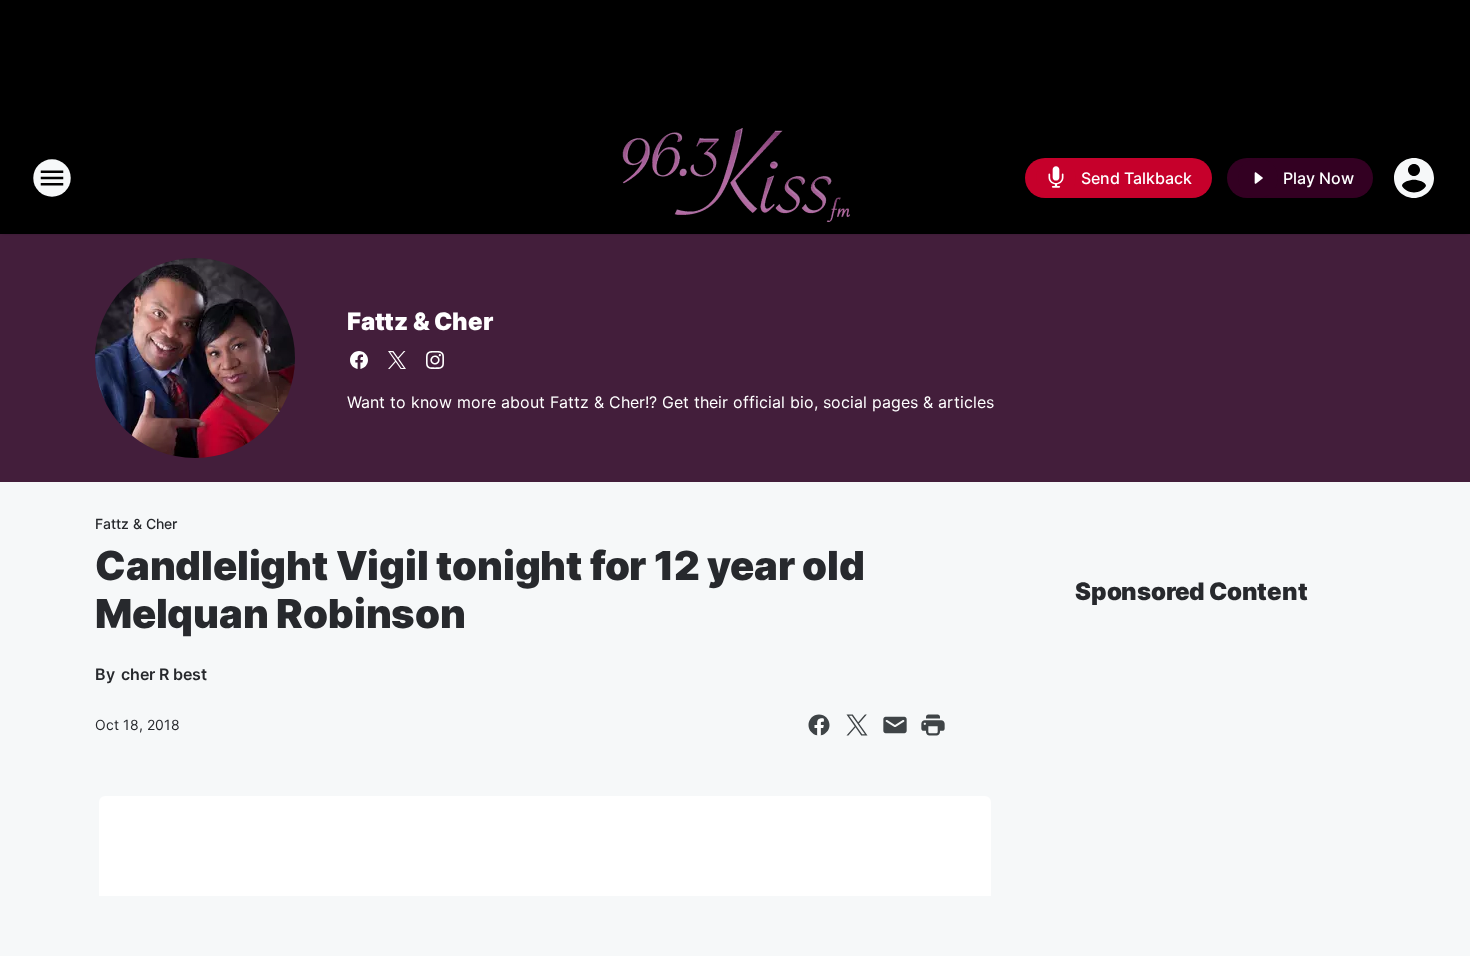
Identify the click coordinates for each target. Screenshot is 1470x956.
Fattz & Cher (420, 321)
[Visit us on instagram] (435, 360)
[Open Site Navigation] (52, 178)
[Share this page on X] (857, 725)
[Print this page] (933, 725)
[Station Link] (735, 178)
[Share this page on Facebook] (819, 725)
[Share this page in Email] (895, 725)
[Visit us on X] (397, 360)
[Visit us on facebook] (359, 360)
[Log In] (1416, 178)
